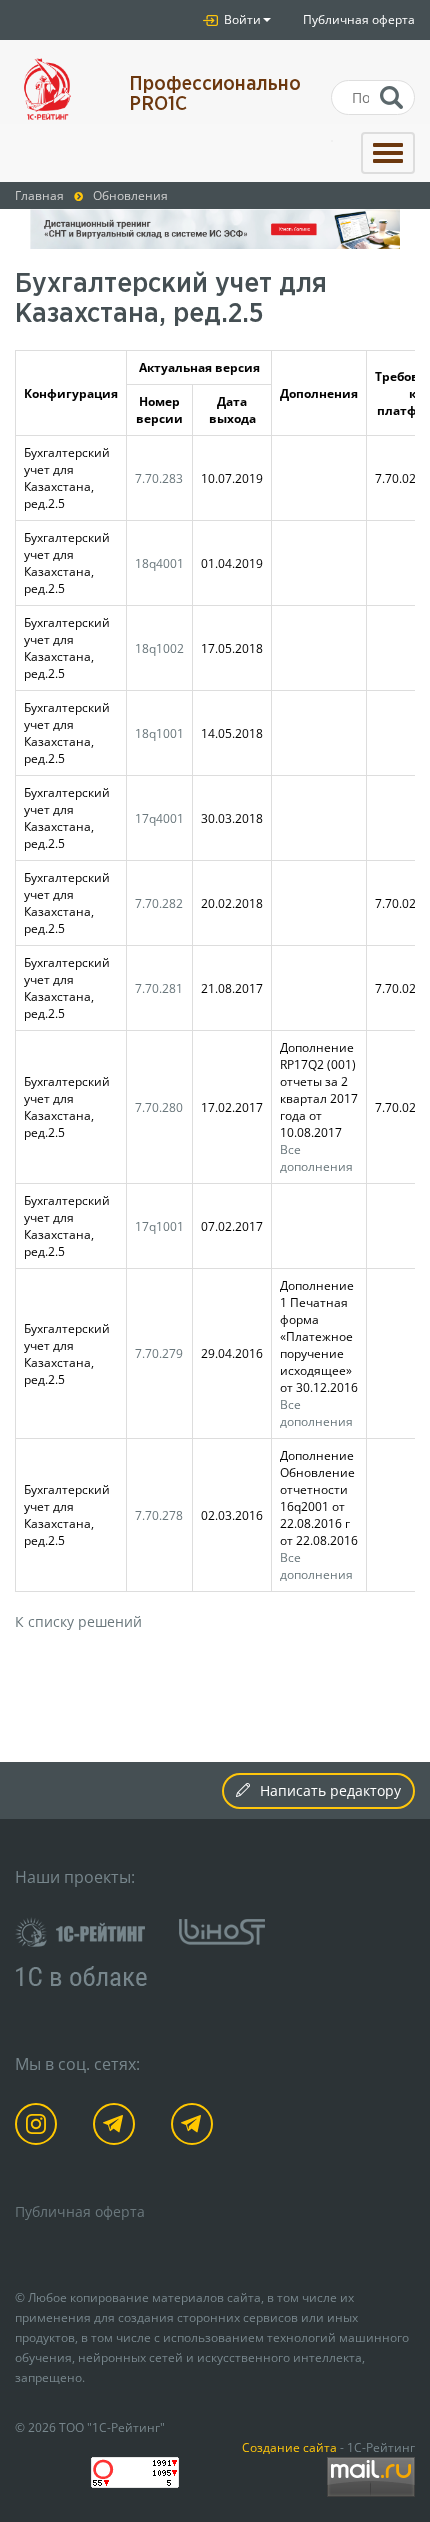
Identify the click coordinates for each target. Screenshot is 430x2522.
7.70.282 (159, 903)
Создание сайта (289, 2447)
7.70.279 (159, 1353)
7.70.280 (159, 1107)
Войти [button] (241, 19)
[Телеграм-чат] (195, 2127)
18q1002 (159, 648)
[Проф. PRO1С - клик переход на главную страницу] (57, 89)
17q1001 (159, 1226)
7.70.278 (159, 1515)
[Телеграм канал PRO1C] (117, 2127)
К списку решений (78, 1621)
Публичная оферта (359, 19)
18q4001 (159, 563)
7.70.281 (159, 988)
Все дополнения (316, 1157)
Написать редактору (330, 1790)
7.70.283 (159, 478)
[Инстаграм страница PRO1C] (39, 2127)
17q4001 (159, 818)
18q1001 (159, 733)
